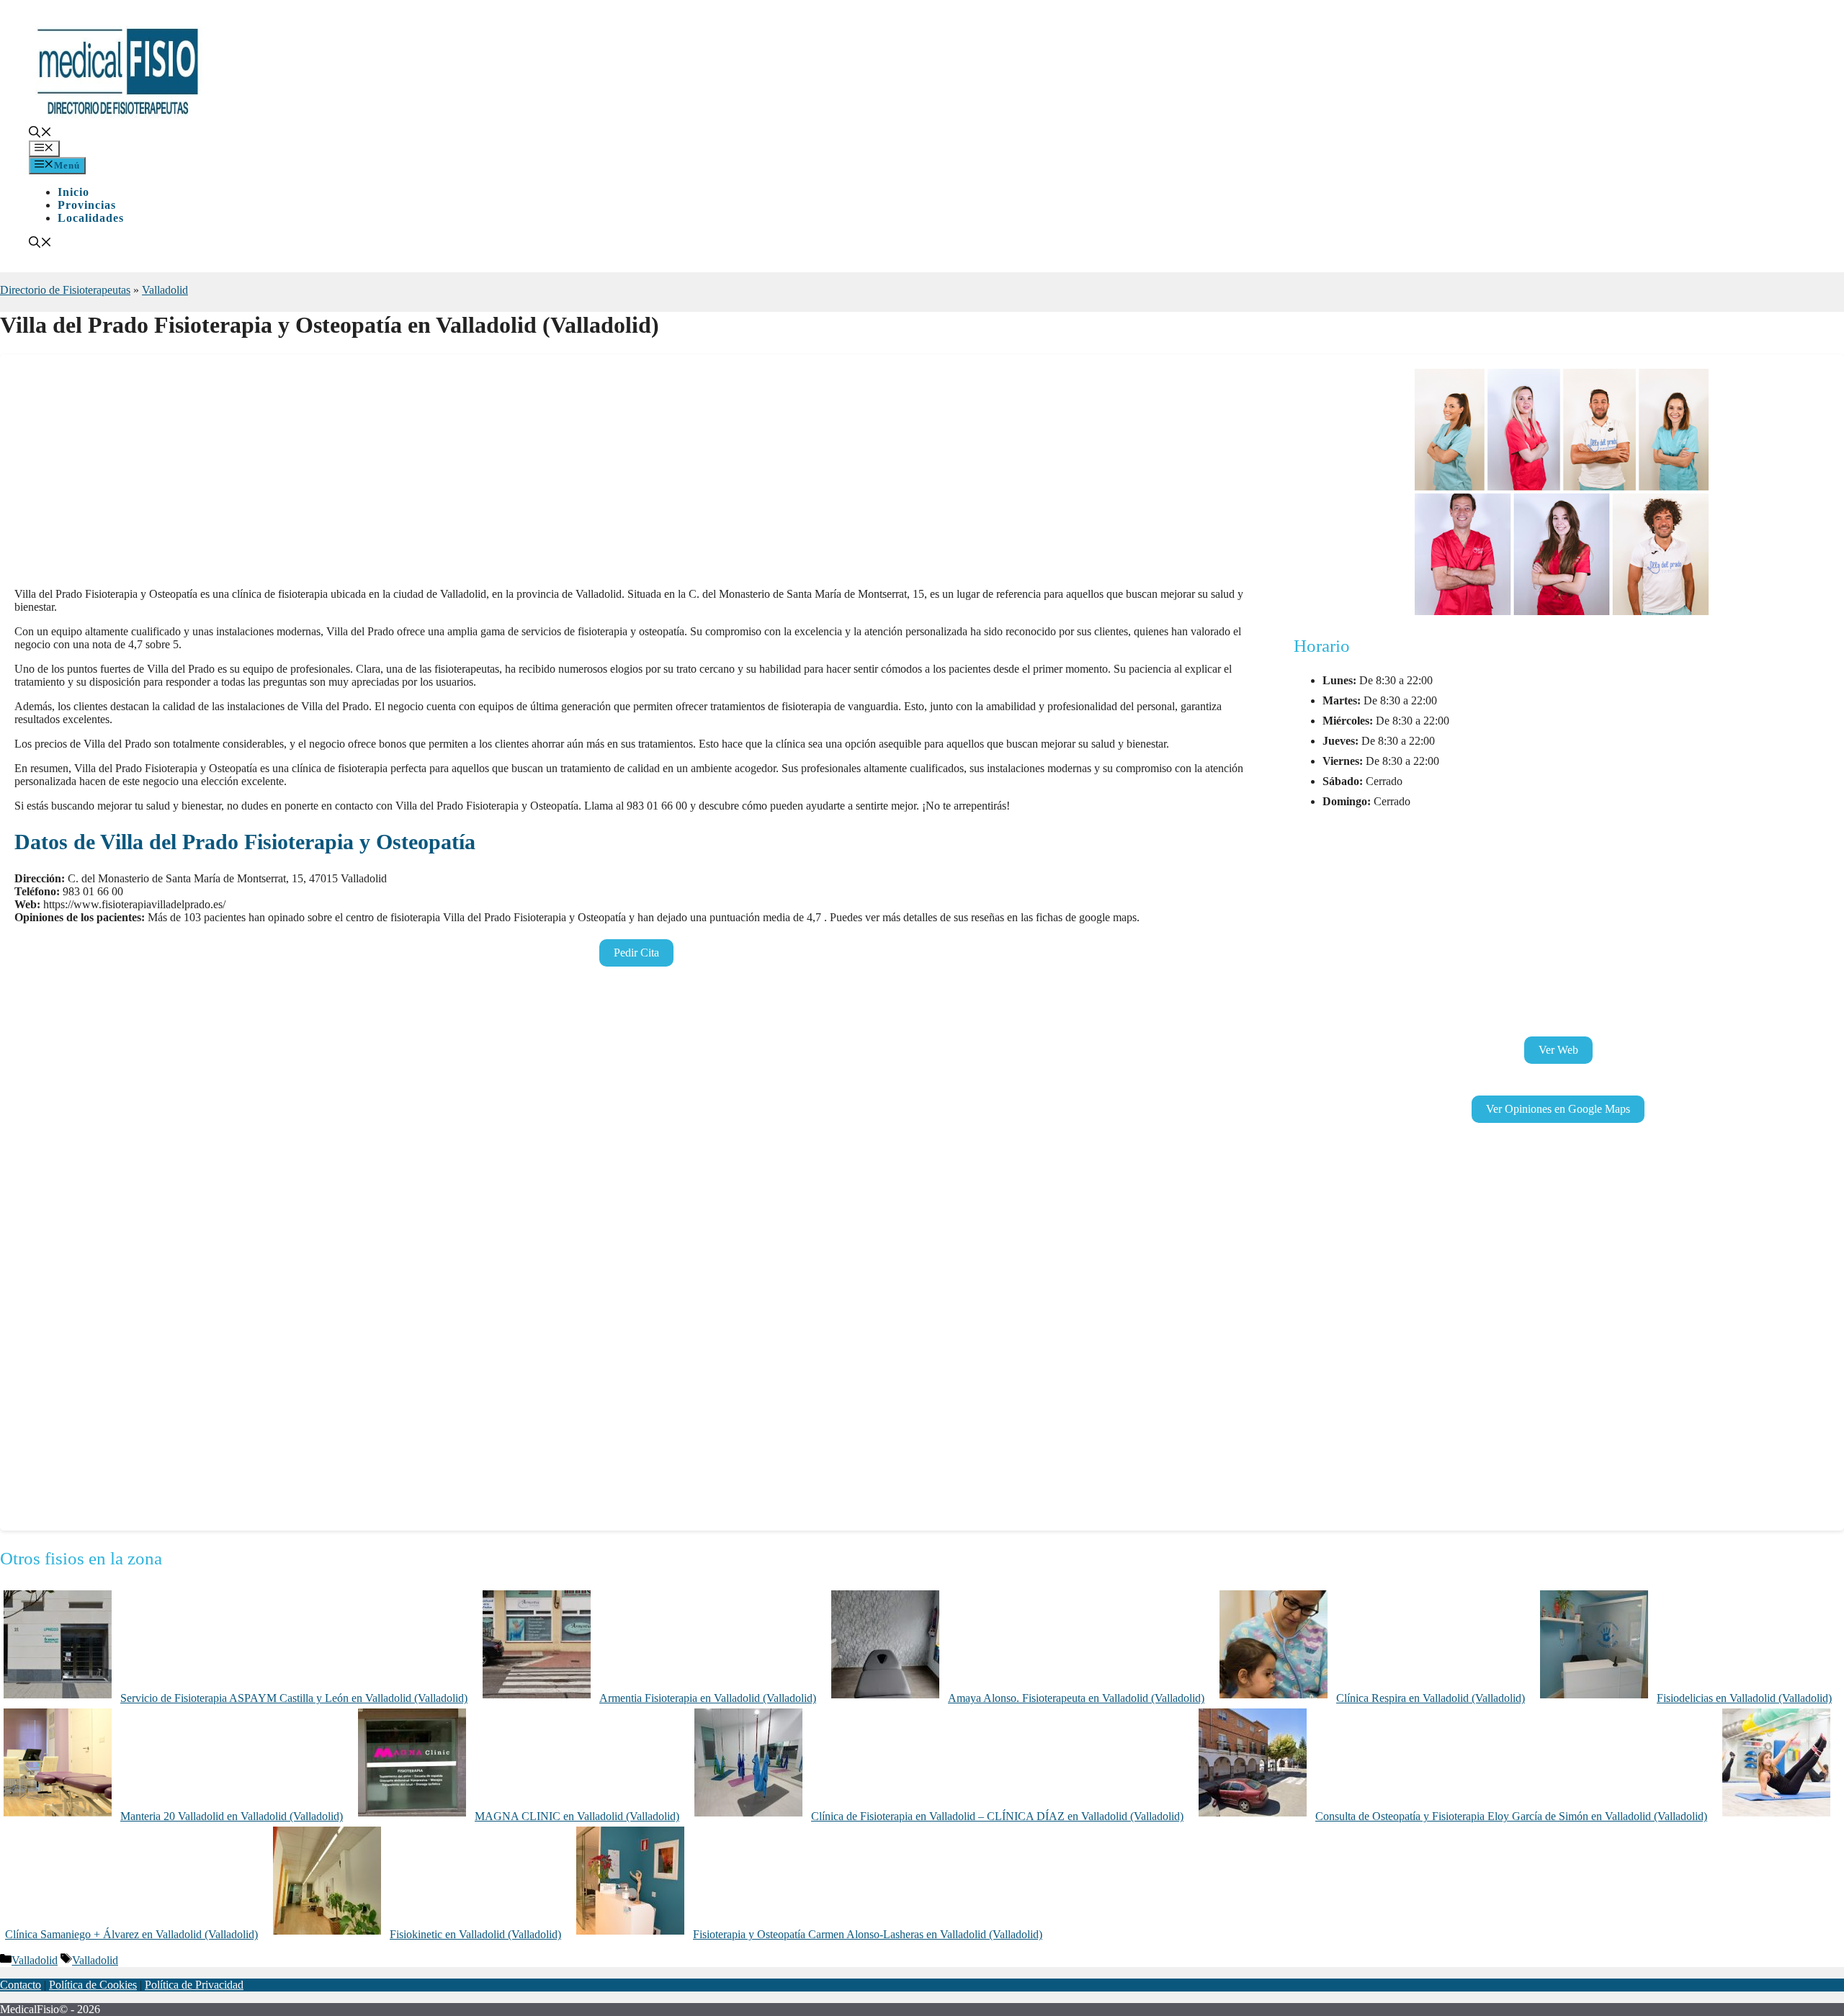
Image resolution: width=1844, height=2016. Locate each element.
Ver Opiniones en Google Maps (1558, 1109)
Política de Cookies (93, 1985)
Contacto (21, 1985)
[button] (40, 134)
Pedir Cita (636, 953)
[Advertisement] (447, 475)
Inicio (73, 192)
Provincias (87, 205)
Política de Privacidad (194, 1985)
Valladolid (165, 290)
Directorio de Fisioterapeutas (65, 290)
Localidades (91, 218)
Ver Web (1558, 1050)
